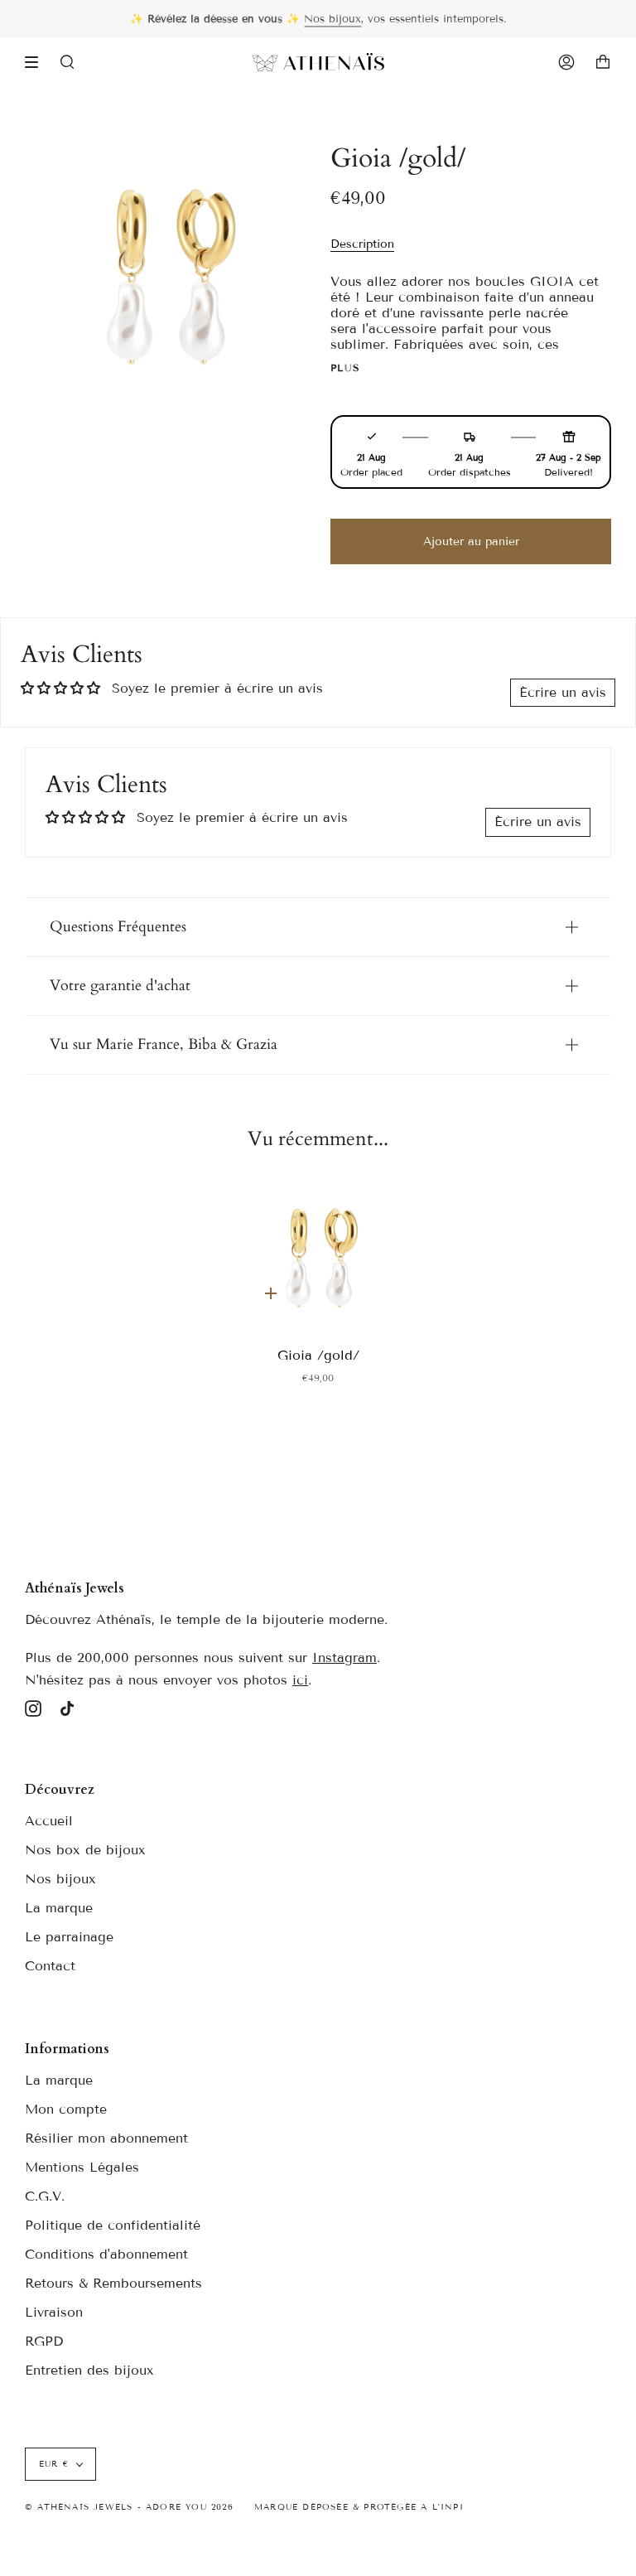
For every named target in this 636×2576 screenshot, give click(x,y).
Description (362, 244)
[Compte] (566, 62)
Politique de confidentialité (113, 2225)
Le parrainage (69, 1937)
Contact (50, 1966)
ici (300, 1680)
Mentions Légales (82, 2167)
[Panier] (603, 62)
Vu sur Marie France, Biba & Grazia (164, 1044)
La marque (59, 1908)
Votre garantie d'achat (120, 986)
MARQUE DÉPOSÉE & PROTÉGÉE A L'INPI (359, 2507)
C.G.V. (45, 2196)
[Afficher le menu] (37, 62)
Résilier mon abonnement (106, 2138)
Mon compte (66, 2109)
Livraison (54, 2312)
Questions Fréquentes (118, 927)
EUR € (54, 2464)
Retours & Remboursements (113, 2283)
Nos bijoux (332, 19)
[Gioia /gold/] (318, 1254)
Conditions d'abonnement (106, 2254)
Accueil (49, 1821)
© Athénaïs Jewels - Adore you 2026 (129, 2507)
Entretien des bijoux (89, 2370)
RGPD (44, 2341)
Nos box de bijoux (85, 1850)
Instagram (344, 1658)
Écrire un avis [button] (563, 692)
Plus (346, 368)
